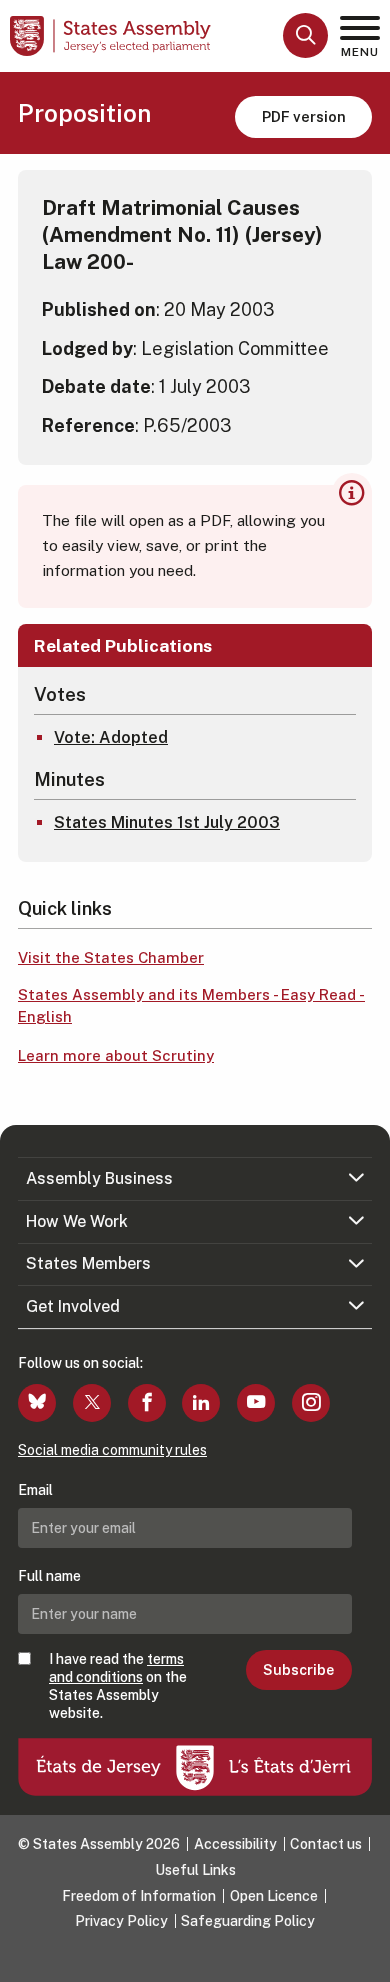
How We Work (77, 1221)
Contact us (326, 1844)
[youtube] (256, 1403)
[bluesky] (37, 1403)
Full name (49, 1576)
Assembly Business (99, 1178)
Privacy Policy (121, 1921)
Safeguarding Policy (248, 1921)
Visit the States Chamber (111, 957)
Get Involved (73, 1306)
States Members (88, 1263)
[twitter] (92, 1403)
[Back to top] (365, 1957)
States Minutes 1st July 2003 (167, 822)
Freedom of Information (139, 1896)
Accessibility (235, 1844)
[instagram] (311, 1403)
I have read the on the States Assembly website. (118, 1686)
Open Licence (274, 1896)
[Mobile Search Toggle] (305, 35)
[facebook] (147, 1403)
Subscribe (298, 1670)
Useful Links (195, 1870)
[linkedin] (201, 1403)
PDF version (304, 116)
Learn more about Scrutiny (116, 1055)
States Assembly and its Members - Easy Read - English (191, 1006)
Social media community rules (112, 1450)
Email (35, 1490)
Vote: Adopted (111, 737)
